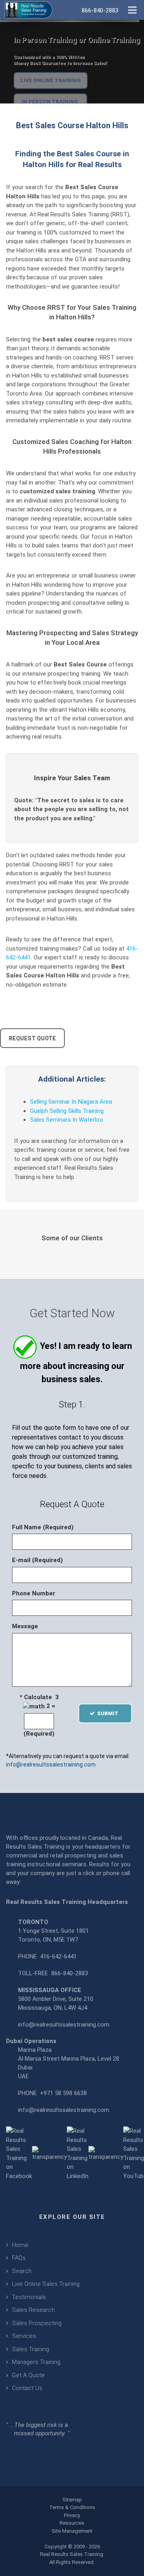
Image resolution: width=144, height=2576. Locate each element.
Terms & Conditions (72, 2507)
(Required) (39, 1734)
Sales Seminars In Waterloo (67, 1120)
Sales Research (33, 2310)
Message (25, 1626)
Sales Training (31, 2349)
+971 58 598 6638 (63, 2093)
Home (20, 2245)
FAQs (19, 2258)
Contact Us (27, 2388)
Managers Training (36, 2362)
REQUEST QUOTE (32, 1038)
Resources (72, 2523)
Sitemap (72, 2500)
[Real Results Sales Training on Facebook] (19, 2153)
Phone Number (34, 1593)
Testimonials (29, 2297)
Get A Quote (28, 2375)
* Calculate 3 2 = (39, 1702)
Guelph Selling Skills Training (67, 1111)
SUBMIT (110, 1713)
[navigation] (132, 9)
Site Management (72, 2531)
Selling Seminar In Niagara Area (71, 1102)
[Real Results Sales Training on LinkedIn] (78, 2153)
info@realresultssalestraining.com (51, 1764)
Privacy (72, 2515)
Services (24, 2336)
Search (22, 2271)
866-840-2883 (70, 1973)
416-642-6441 (58, 1956)
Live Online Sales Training (46, 2284)
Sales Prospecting (37, 2323)
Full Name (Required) (43, 1527)
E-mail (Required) (37, 1560)
